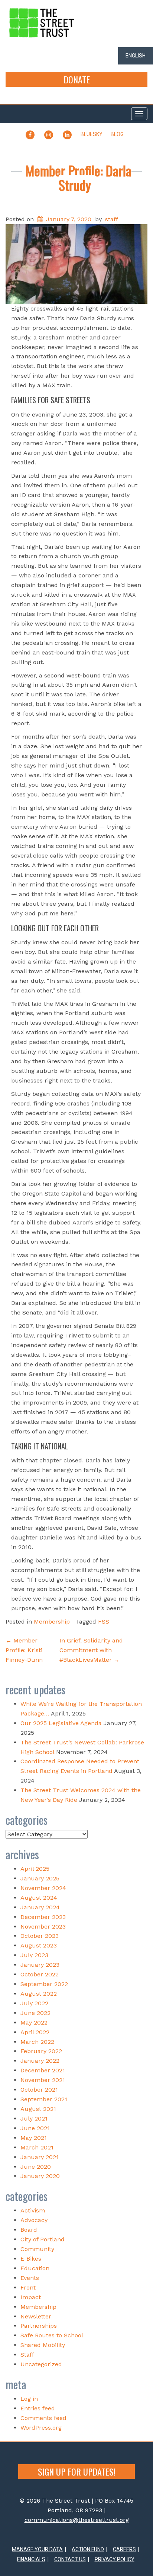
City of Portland (43, 2239)
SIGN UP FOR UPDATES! (77, 2471)
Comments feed (43, 2418)
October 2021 (39, 2090)
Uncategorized (41, 2364)
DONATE (77, 79)
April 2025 (35, 1869)
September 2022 (44, 1984)
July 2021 (34, 2119)
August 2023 (39, 1945)
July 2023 (34, 1955)
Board (29, 2230)
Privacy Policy (115, 2559)
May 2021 (34, 2138)
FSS (104, 1622)
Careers (124, 2549)
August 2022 (39, 1994)
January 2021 (40, 2157)
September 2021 (44, 2099)
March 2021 (37, 2147)
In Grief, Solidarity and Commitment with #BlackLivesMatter (91, 1650)
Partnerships (39, 2326)
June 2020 (36, 2167)
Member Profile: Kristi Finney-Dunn (24, 1650)
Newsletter (36, 2316)
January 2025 (40, 1878)
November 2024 (43, 1888)
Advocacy (34, 2220)
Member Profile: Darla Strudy (79, 178)
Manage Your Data (37, 2549)
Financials (31, 2559)
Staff (27, 2355)
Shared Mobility (43, 2345)
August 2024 (39, 1898)
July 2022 (34, 2003)
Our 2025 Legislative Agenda (61, 1723)
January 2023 (40, 1965)
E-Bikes (31, 2259)
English (136, 56)
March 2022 (37, 2042)
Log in (29, 2399)
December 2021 (43, 2070)
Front (28, 2287)
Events (30, 2278)
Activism (33, 2210)
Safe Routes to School (52, 2335)
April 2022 (35, 2032)
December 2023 (43, 1917)
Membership (52, 1622)
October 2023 (40, 1936)
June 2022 (35, 2013)
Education (35, 2268)
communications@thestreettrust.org (77, 2520)
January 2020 (40, 2176)
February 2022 (41, 2051)
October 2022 (40, 1974)
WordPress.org (41, 2428)
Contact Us (70, 2559)
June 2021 (35, 2128)
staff (112, 219)
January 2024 (40, 1907)
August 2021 (38, 2109)
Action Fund (88, 2549)
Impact (31, 2297)
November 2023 (43, 1927)
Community (37, 2249)
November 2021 (43, 2080)
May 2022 (34, 2023)
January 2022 (40, 2061)
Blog (117, 134)
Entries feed (38, 2408)
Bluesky (92, 134)
